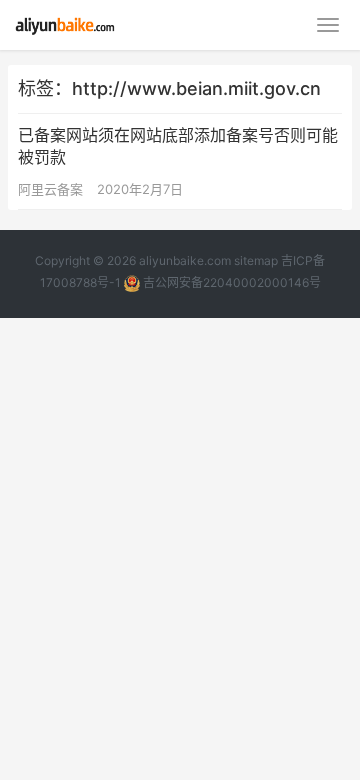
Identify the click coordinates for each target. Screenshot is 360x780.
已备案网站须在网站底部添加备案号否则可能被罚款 (178, 146)
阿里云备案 (50, 189)
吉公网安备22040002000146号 (230, 282)
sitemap (256, 260)
